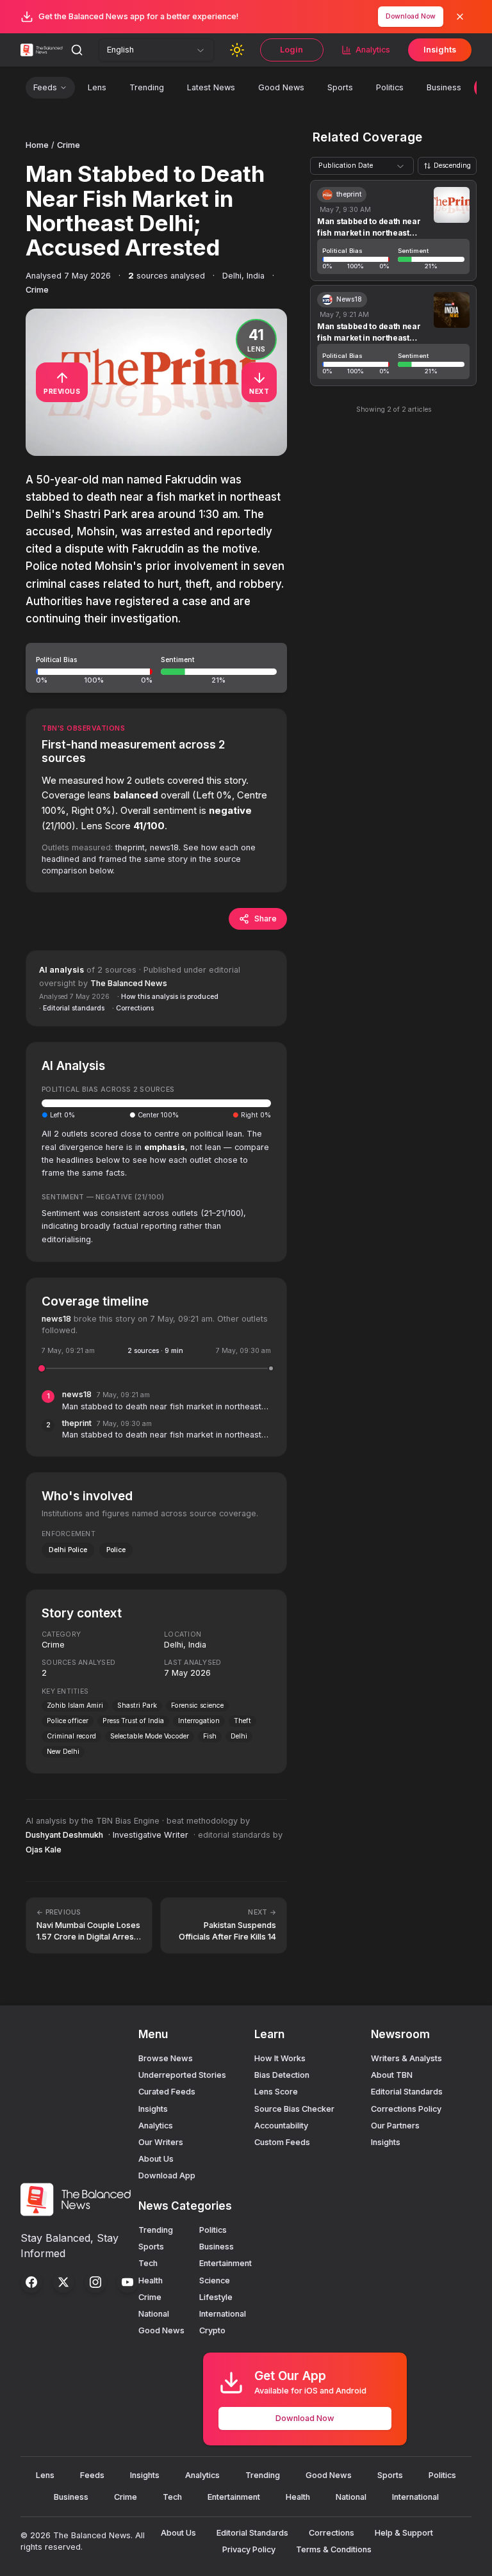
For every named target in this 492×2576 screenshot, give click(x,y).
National (154, 2314)
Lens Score (276, 2092)
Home (37, 145)
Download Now (411, 16)
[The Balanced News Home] (43, 50)
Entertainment (225, 2263)
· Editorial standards (72, 1008)
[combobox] (156, 50)
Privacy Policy (249, 2549)
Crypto (212, 2330)
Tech (148, 2263)
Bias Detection (282, 2075)
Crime (69, 145)
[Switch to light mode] (237, 50)
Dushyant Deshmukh (64, 1835)
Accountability (281, 2126)
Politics (390, 87)
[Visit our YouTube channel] (127, 2282)
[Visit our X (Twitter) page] (63, 2282)
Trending (147, 87)
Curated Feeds (167, 2092)
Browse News (166, 2058)
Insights (440, 50)
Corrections (332, 2533)
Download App (167, 2175)
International (223, 2314)
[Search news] (77, 50)
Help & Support (404, 2533)
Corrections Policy (406, 2109)
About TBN (392, 2075)
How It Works (280, 2058)
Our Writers (161, 2142)
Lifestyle (216, 2297)
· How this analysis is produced (168, 997)
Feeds (45, 87)
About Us (156, 2159)
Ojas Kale (44, 1850)
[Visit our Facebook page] (31, 2282)
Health (151, 2280)
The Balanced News (129, 983)
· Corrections (133, 1008)
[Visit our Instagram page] (95, 2282)
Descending (452, 166)
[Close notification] (460, 17)
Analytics (373, 50)
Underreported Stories (182, 2075)
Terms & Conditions (334, 2549)
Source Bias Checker (294, 2109)
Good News (281, 87)
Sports (340, 87)
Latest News (211, 87)
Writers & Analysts (406, 2058)
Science (215, 2280)
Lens (97, 87)
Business (444, 87)
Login (291, 50)
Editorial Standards (407, 2092)
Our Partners (395, 2126)
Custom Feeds (282, 2142)
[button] (156, 668)
